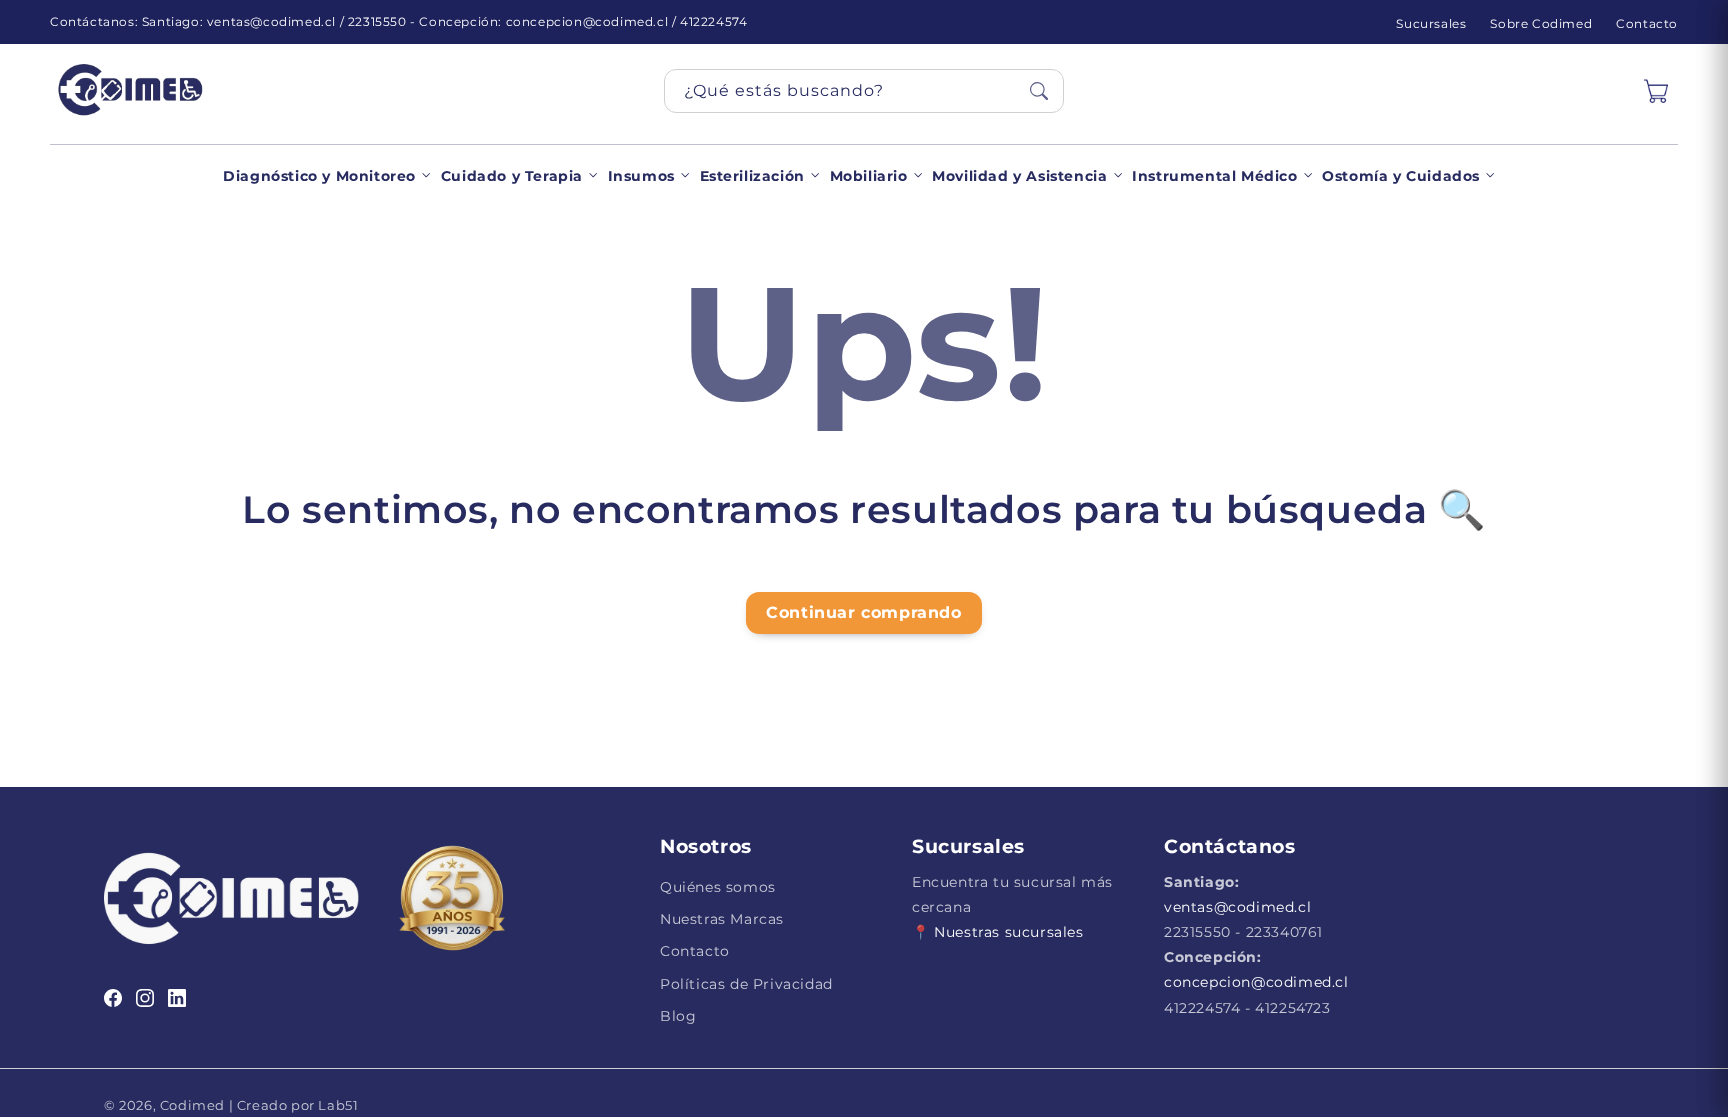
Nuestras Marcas (722, 919)
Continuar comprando (863, 612)
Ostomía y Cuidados (1401, 176)
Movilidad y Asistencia (1019, 176)
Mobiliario (869, 176)
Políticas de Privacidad (746, 984)
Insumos (641, 176)
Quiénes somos (718, 887)
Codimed (192, 1105)
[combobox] (864, 91)
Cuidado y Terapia (512, 176)
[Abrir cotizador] (1656, 91)
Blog (678, 1016)
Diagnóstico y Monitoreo (319, 176)
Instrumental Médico (1214, 176)
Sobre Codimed (1541, 23)
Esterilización (752, 176)
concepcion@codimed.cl (1256, 982)
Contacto (1647, 23)
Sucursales (1431, 23)
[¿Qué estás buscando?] (1039, 91)
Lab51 (337, 1105)
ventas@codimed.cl (1237, 907)
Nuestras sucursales (1008, 932)
